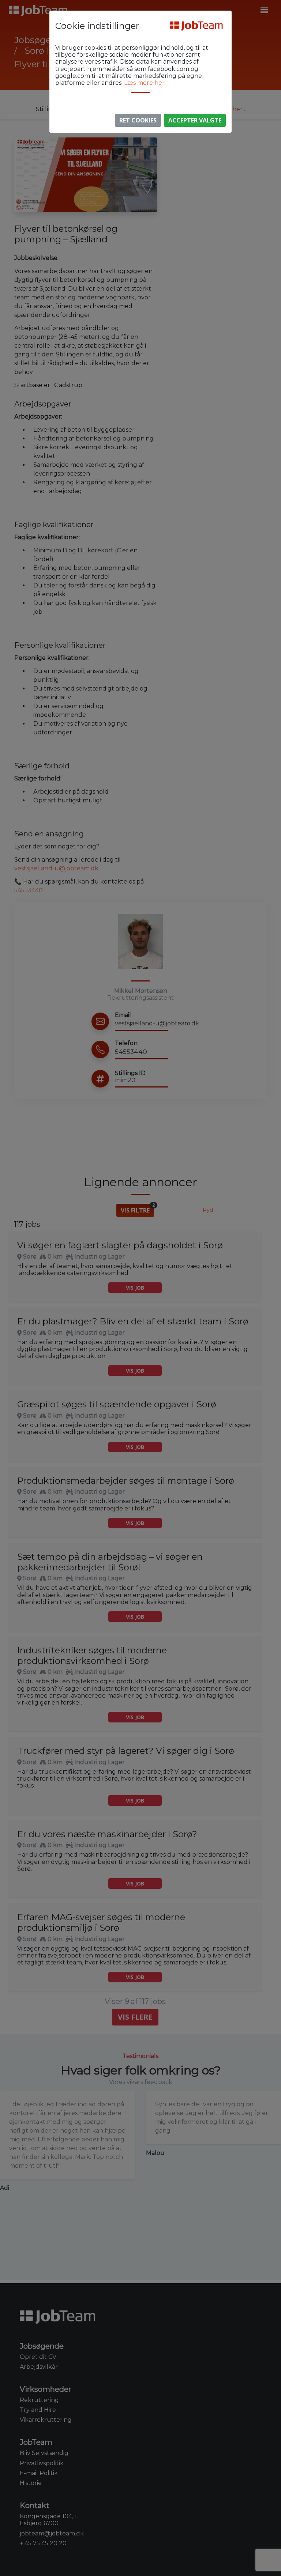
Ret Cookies (138, 120)
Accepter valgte (195, 120)
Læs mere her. (145, 83)
